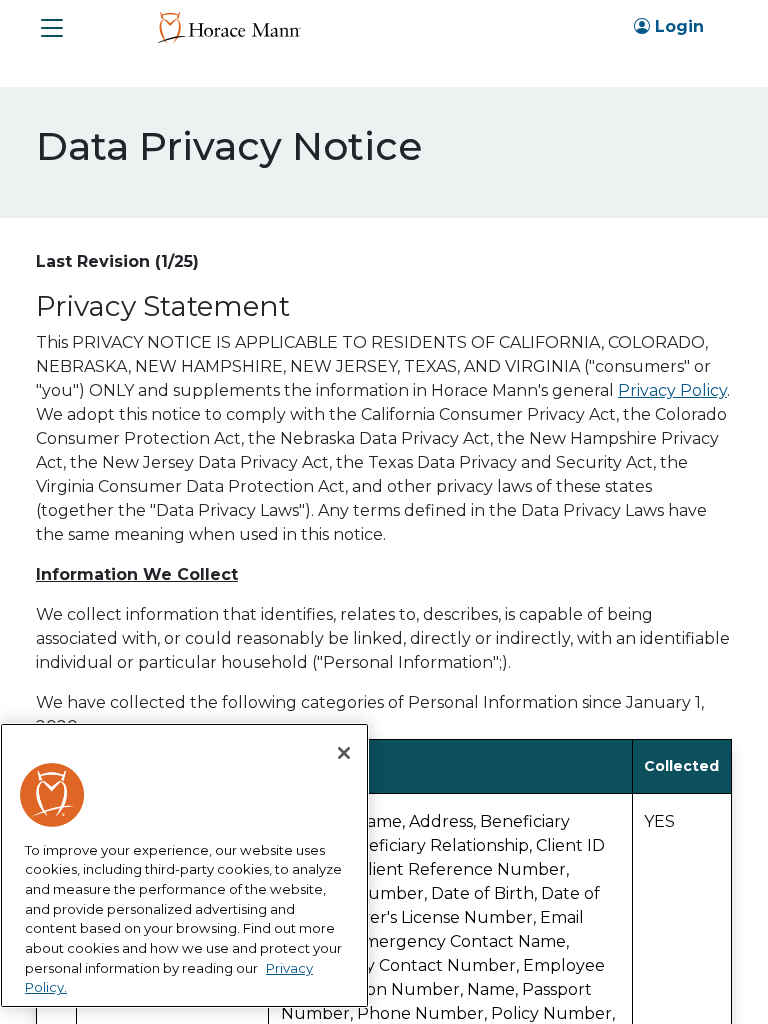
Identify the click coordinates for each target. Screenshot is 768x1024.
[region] (184, 866)
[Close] (344, 753)
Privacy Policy (672, 390)
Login (677, 26)
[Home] (228, 26)
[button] (52, 28)
